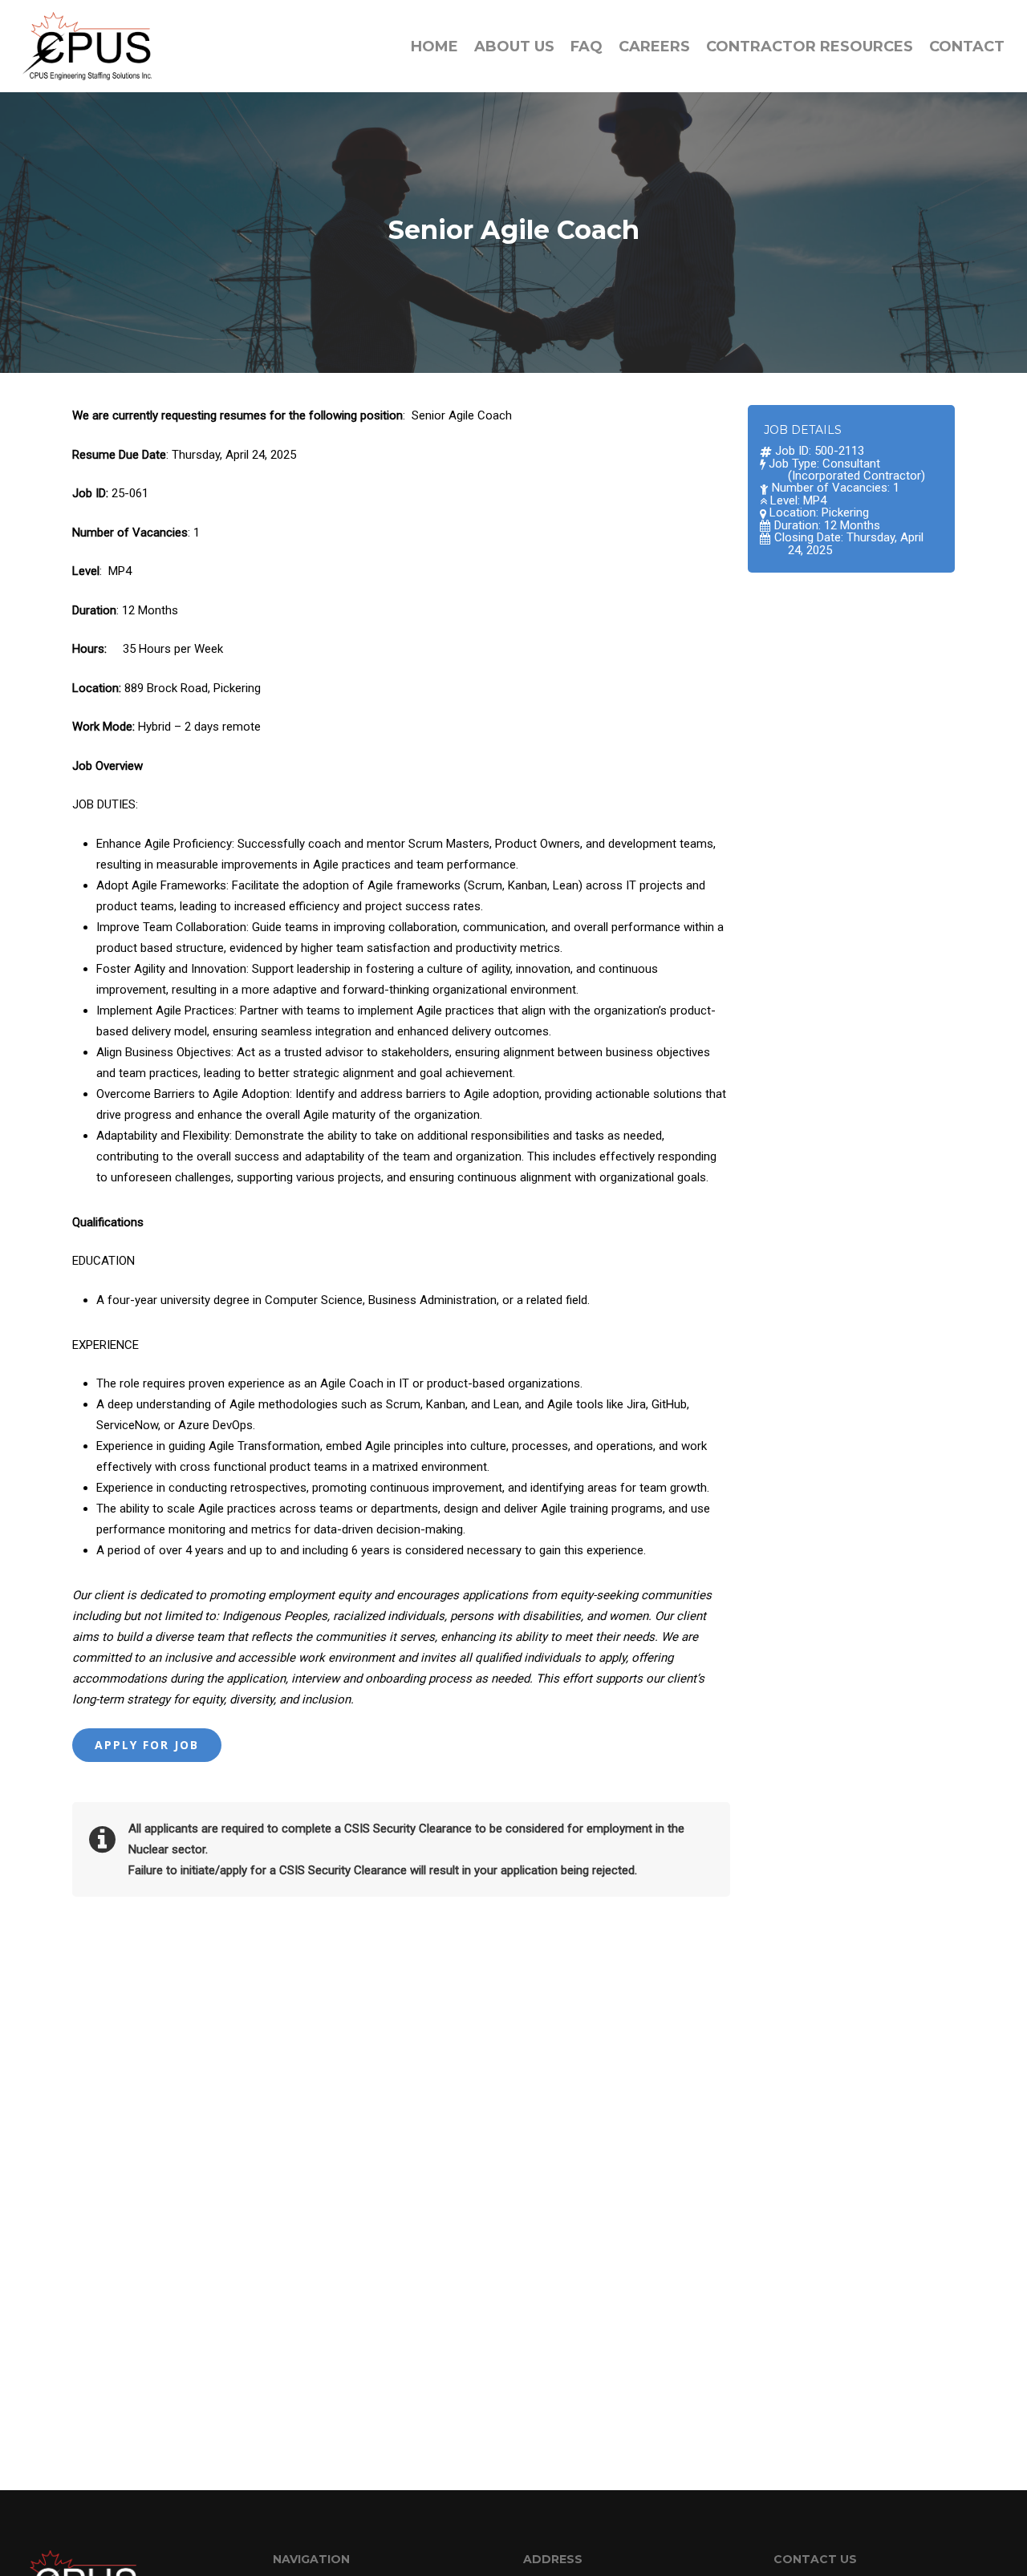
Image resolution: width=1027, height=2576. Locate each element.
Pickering (845, 512)
